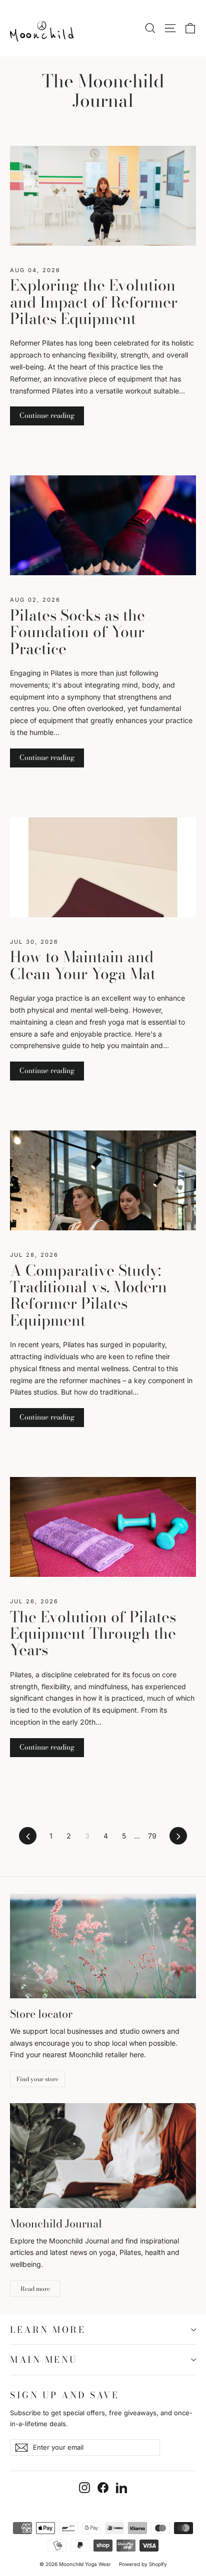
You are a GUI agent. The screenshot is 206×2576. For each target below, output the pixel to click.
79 (152, 1836)
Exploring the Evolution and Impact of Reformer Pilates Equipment (94, 302)
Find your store (37, 2079)
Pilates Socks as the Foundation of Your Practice (77, 632)
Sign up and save (64, 2394)
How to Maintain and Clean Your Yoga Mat (83, 965)
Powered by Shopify (143, 2564)
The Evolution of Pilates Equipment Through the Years (93, 1634)
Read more (35, 2289)
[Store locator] (103, 1946)
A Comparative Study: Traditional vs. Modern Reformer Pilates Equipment (88, 1295)
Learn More (48, 2330)
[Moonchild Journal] (103, 2155)
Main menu (44, 2360)
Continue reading (47, 415)
